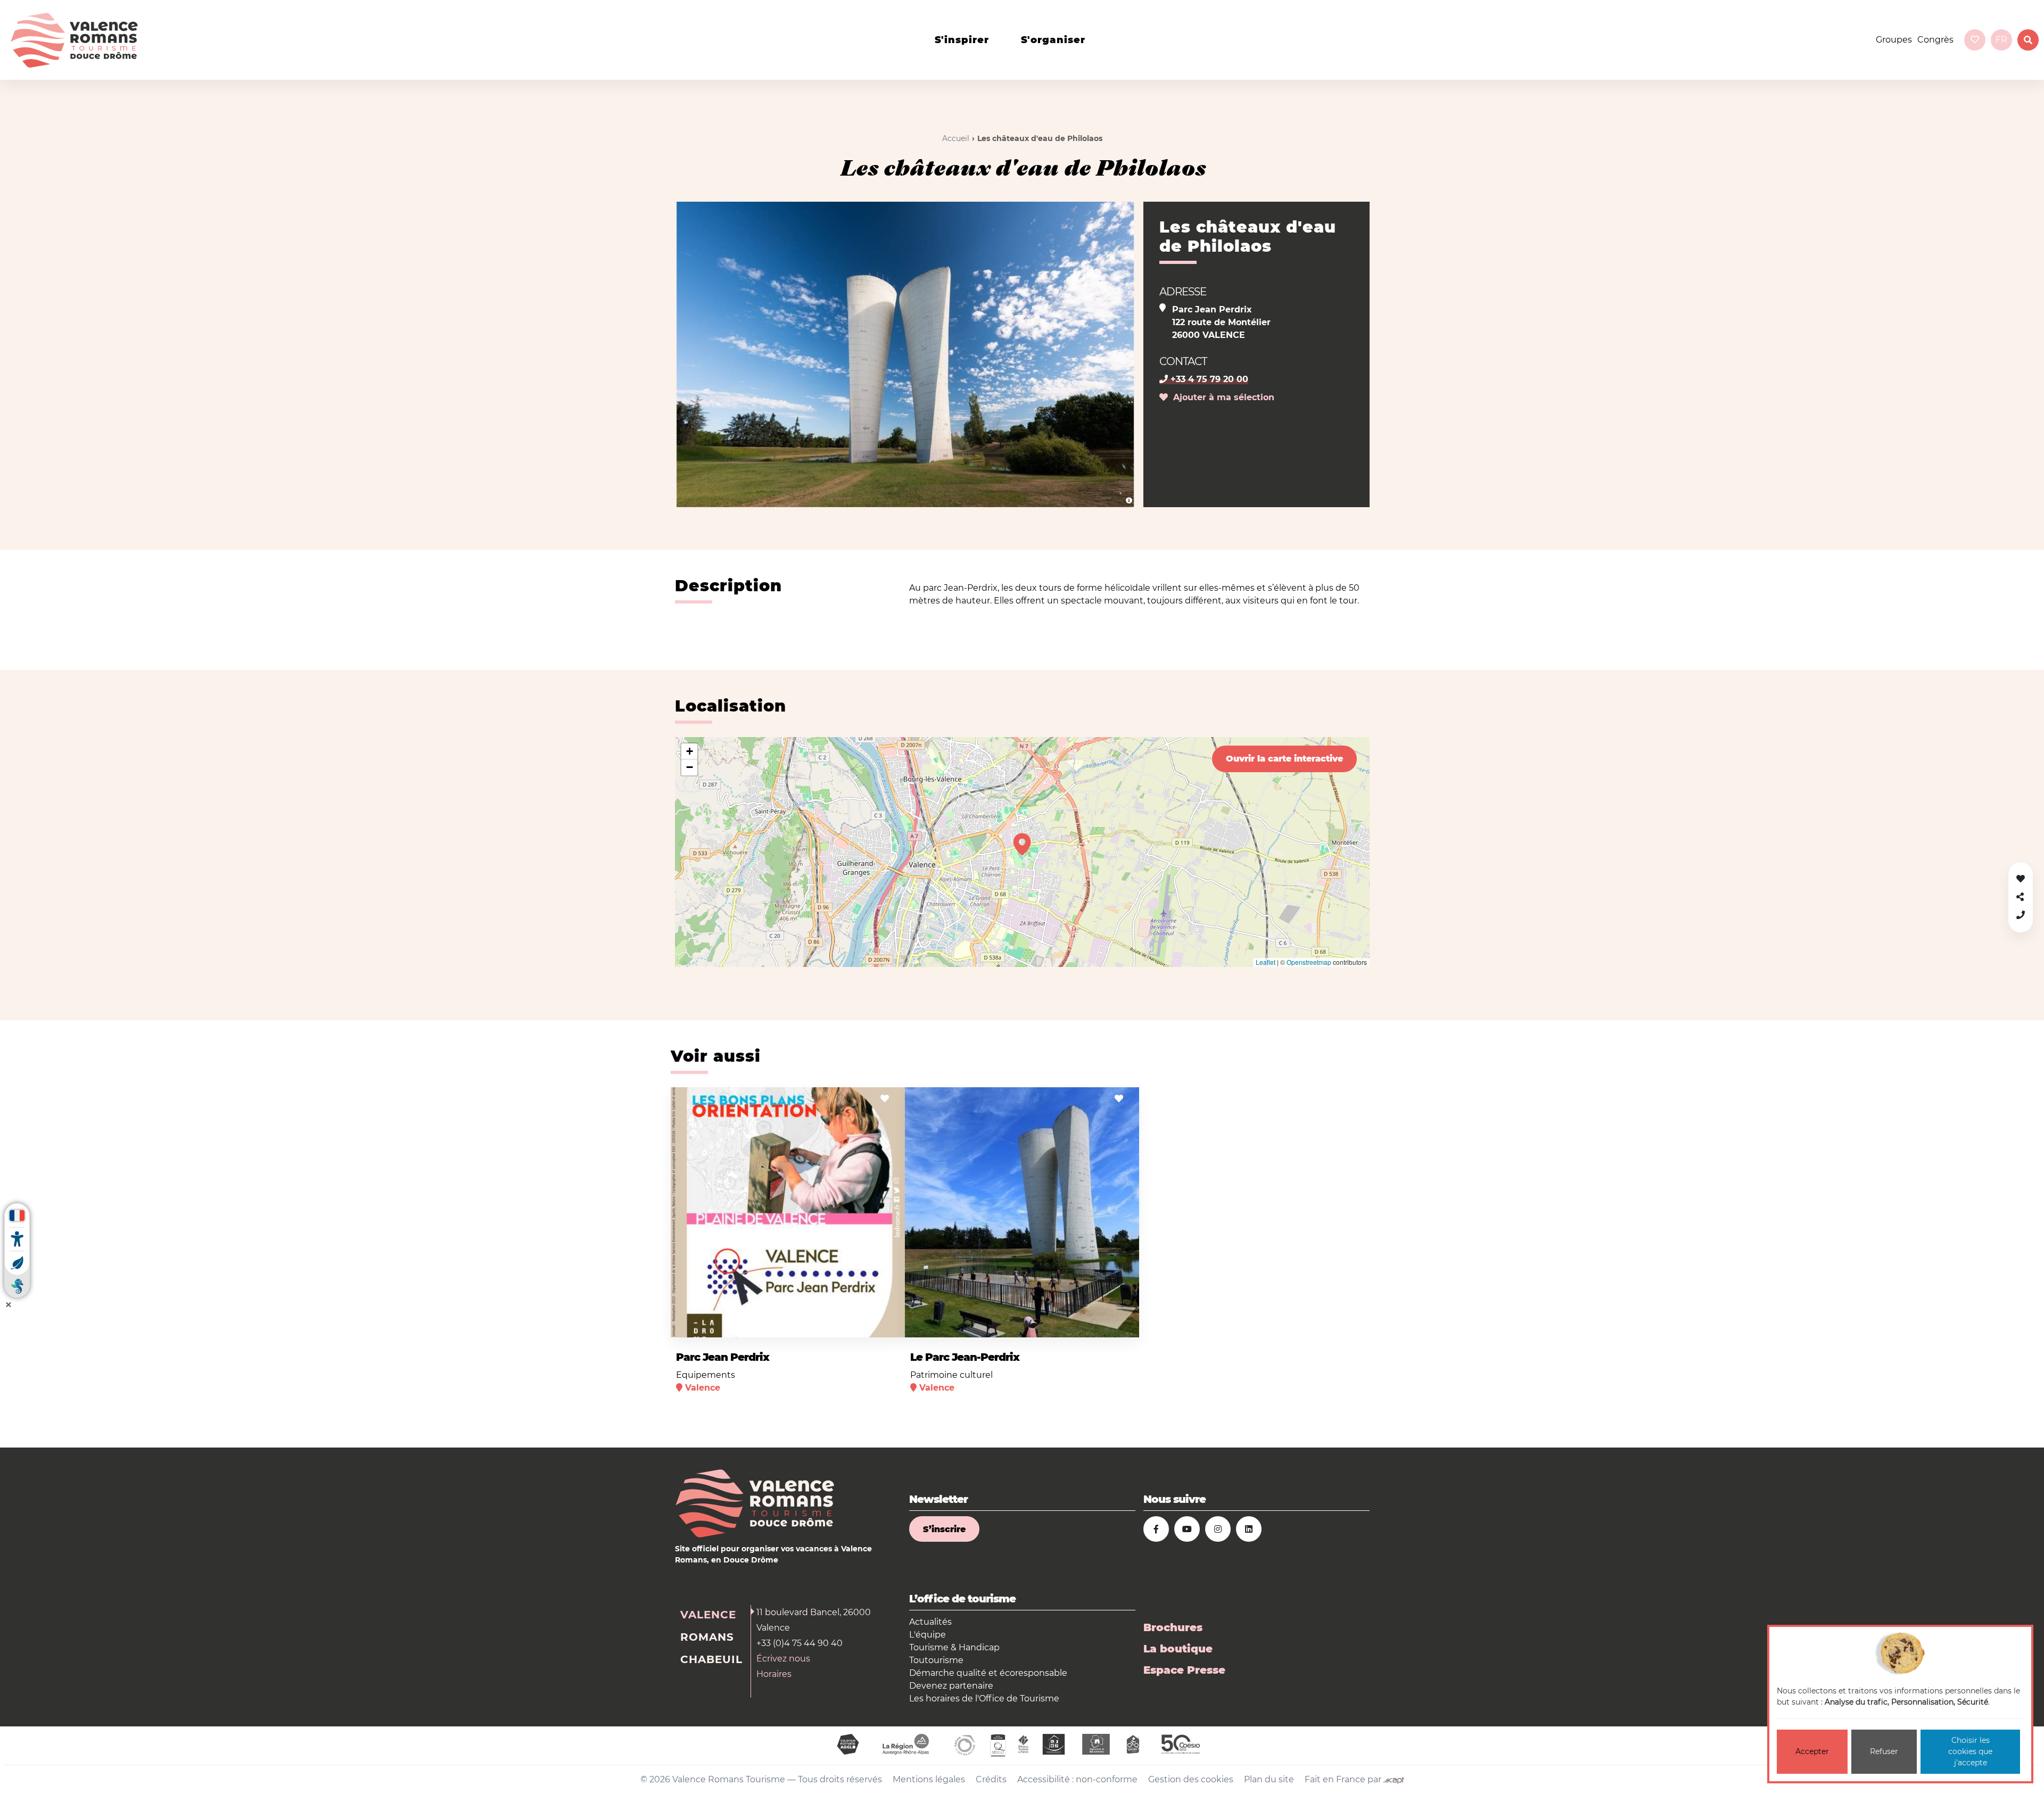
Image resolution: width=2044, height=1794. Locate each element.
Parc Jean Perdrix (723, 1357)
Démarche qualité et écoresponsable (988, 1673)
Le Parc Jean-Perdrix (965, 1357)
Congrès (1935, 40)
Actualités (930, 1622)
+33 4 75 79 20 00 (1208, 379)
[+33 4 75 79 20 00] (2021, 915)
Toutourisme (936, 1660)
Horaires (774, 1674)
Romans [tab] (707, 1637)
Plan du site (1269, 1779)
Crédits (991, 1779)
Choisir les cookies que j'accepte (1970, 1751)
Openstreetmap (1309, 962)
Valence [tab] (708, 1615)
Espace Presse (1184, 1670)
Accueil (956, 138)
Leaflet (1266, 962)
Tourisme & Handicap (954, 1647)
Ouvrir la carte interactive (1284, 759)
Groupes (1894, 40)
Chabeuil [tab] (711, 1659)
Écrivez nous (783, 1659)
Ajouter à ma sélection (1221, 397)
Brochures (1173, 1627)
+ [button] (690, 751)
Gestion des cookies (1191, 1779)
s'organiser (1053, 40)
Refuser (1884, 1751)
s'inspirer (962, 40)
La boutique (1178, 1649)
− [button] (690, 767)
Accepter (1812, 1751)
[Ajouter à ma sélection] (885, 1099)
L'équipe (928, 1635)
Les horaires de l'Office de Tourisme (984, 1698)
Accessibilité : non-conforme (1077, 1779)
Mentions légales (929, 1779)
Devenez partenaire (951, 1686)
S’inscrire (944, 1529)
